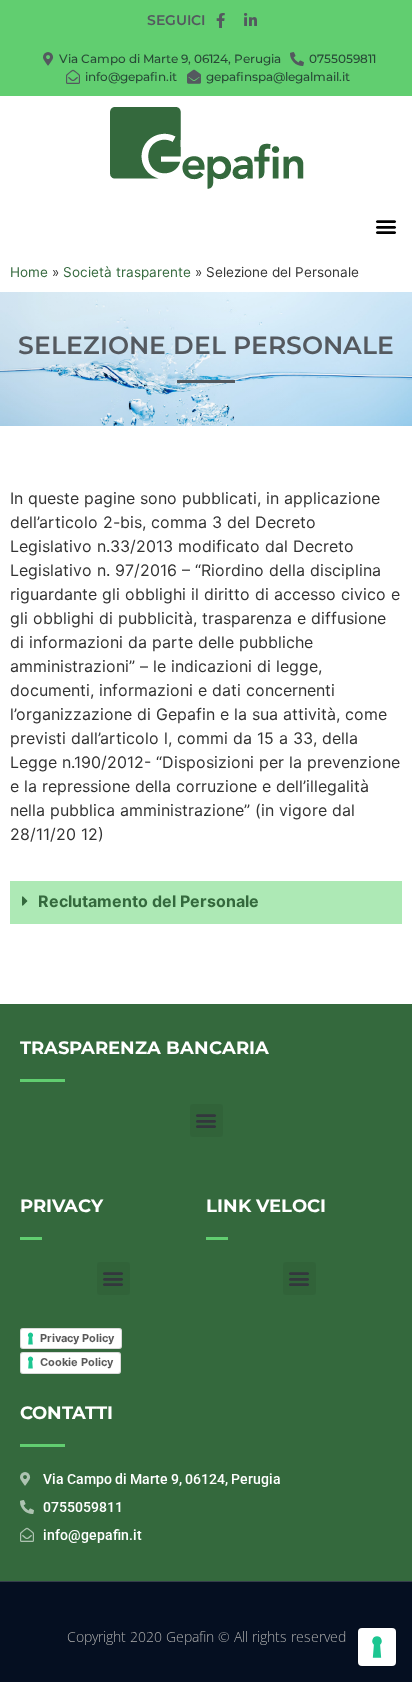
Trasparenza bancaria (144, 1048)
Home (29, 272)
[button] (385, 225)
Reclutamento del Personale (148, 901)
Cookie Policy (76, 1362)
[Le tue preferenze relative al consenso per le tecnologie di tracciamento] (377, 1647)
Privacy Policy (77, 1338)
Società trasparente (127, 272)
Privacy (61, 1206)
